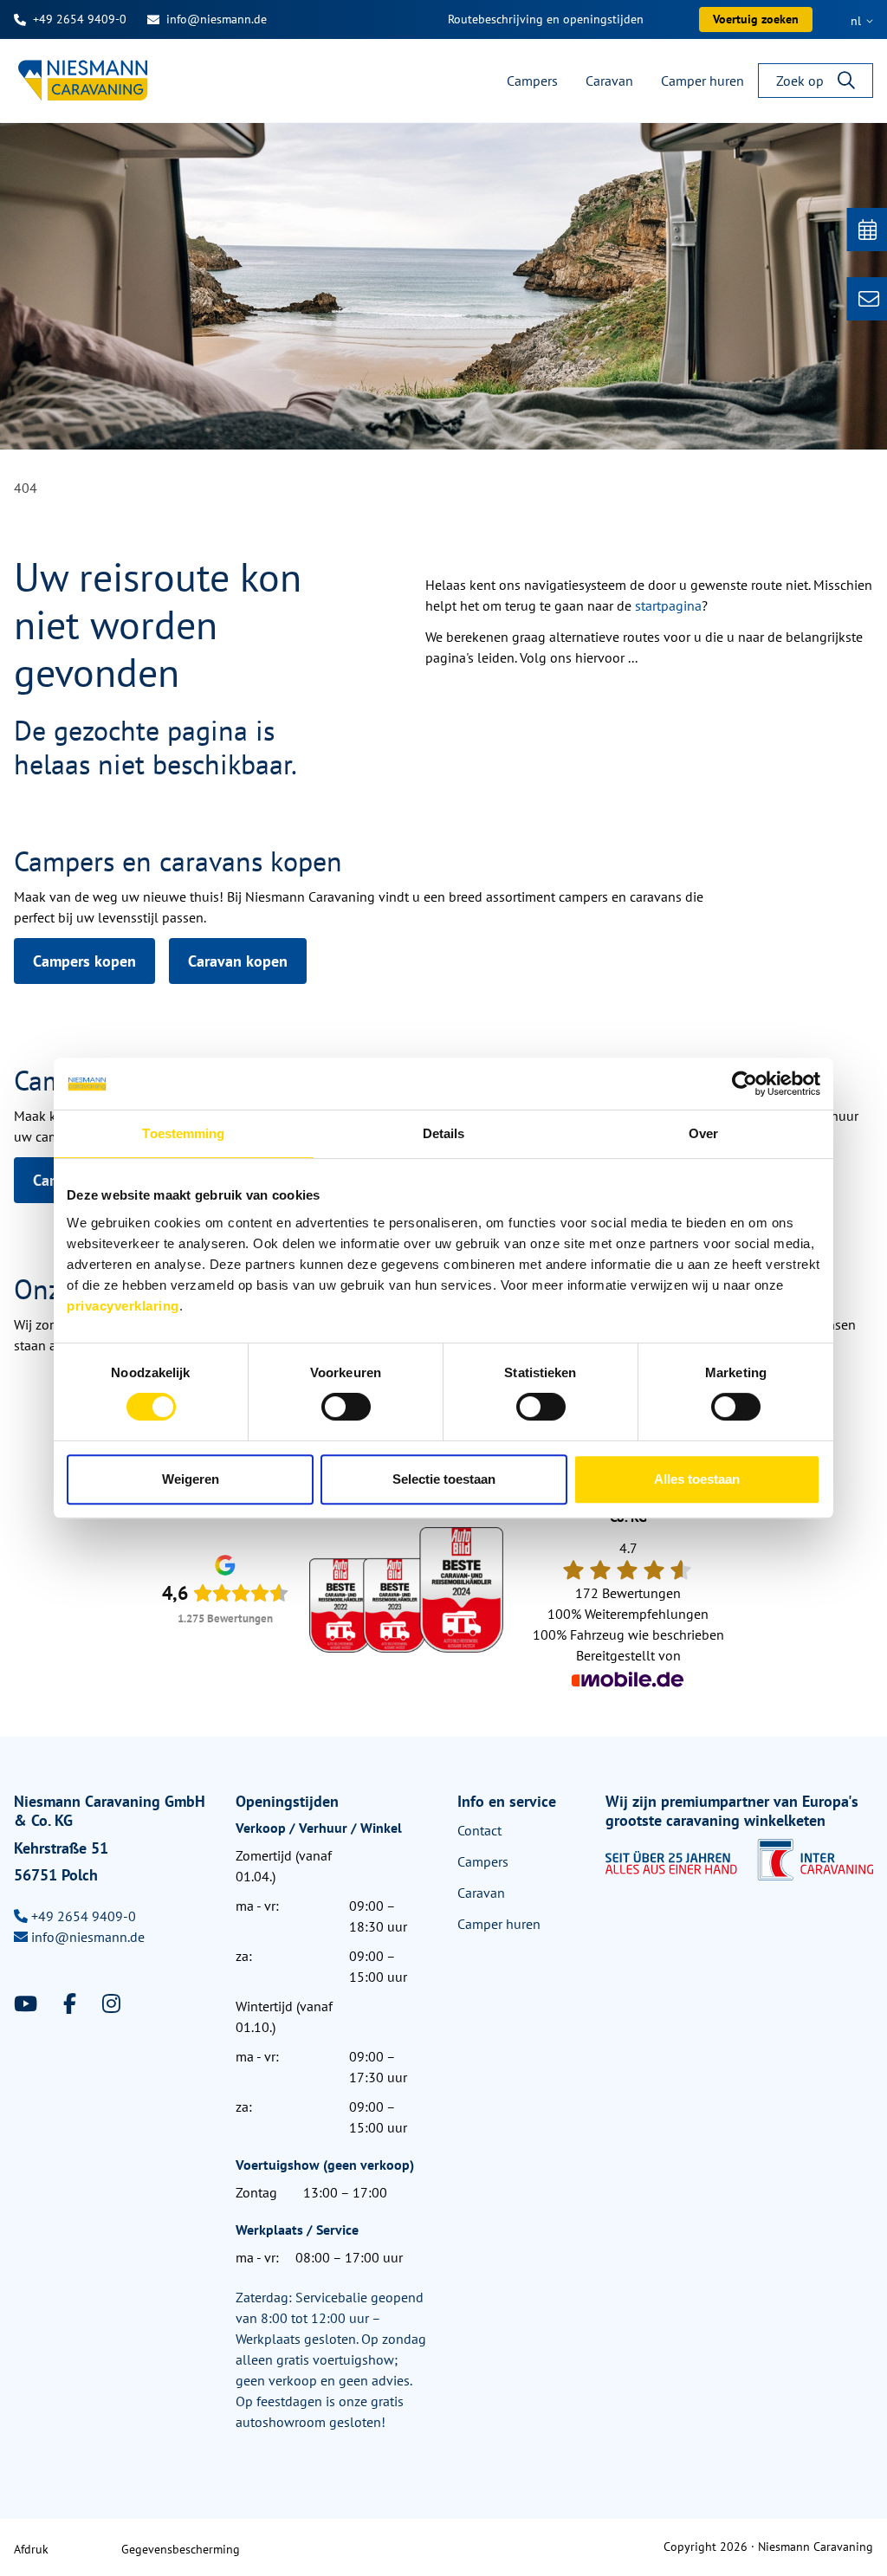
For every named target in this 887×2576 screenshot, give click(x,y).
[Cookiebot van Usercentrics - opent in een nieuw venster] (745, 1084)
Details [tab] (444, 1133)
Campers (483, 1861)
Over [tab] (703, 1133)
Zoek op (800, 81)
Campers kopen (84, 961)
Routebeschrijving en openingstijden (546, 19)
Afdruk (31, 2549)
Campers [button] (532, 81)
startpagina (668, 605)
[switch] (346, 1407)
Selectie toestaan (444, 1479)
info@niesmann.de (217, 19)
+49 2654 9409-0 (80, 19)
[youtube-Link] (28, 2004)
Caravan (481, 1893)
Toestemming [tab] (183, 1133)
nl (858, 21)
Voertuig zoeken (756, 19)
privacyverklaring (123, 1306)
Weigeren (191, 1479)
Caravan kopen (238, 961)
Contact (479, 1830)
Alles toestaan (697, 1479)
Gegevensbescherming (181, 2549)
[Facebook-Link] (72, 2004)
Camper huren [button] (702, 81)
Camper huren (499, 1924)
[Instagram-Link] (111, 2004)
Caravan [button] (609, 81)
